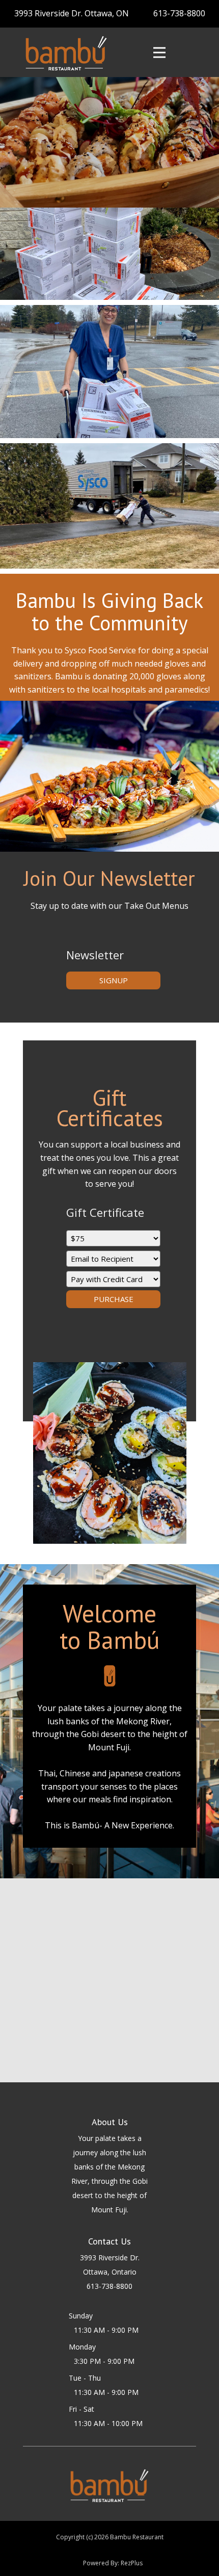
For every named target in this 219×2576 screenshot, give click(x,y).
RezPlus (132, 2563)
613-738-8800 (179, 13)
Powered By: (102, 2563)
